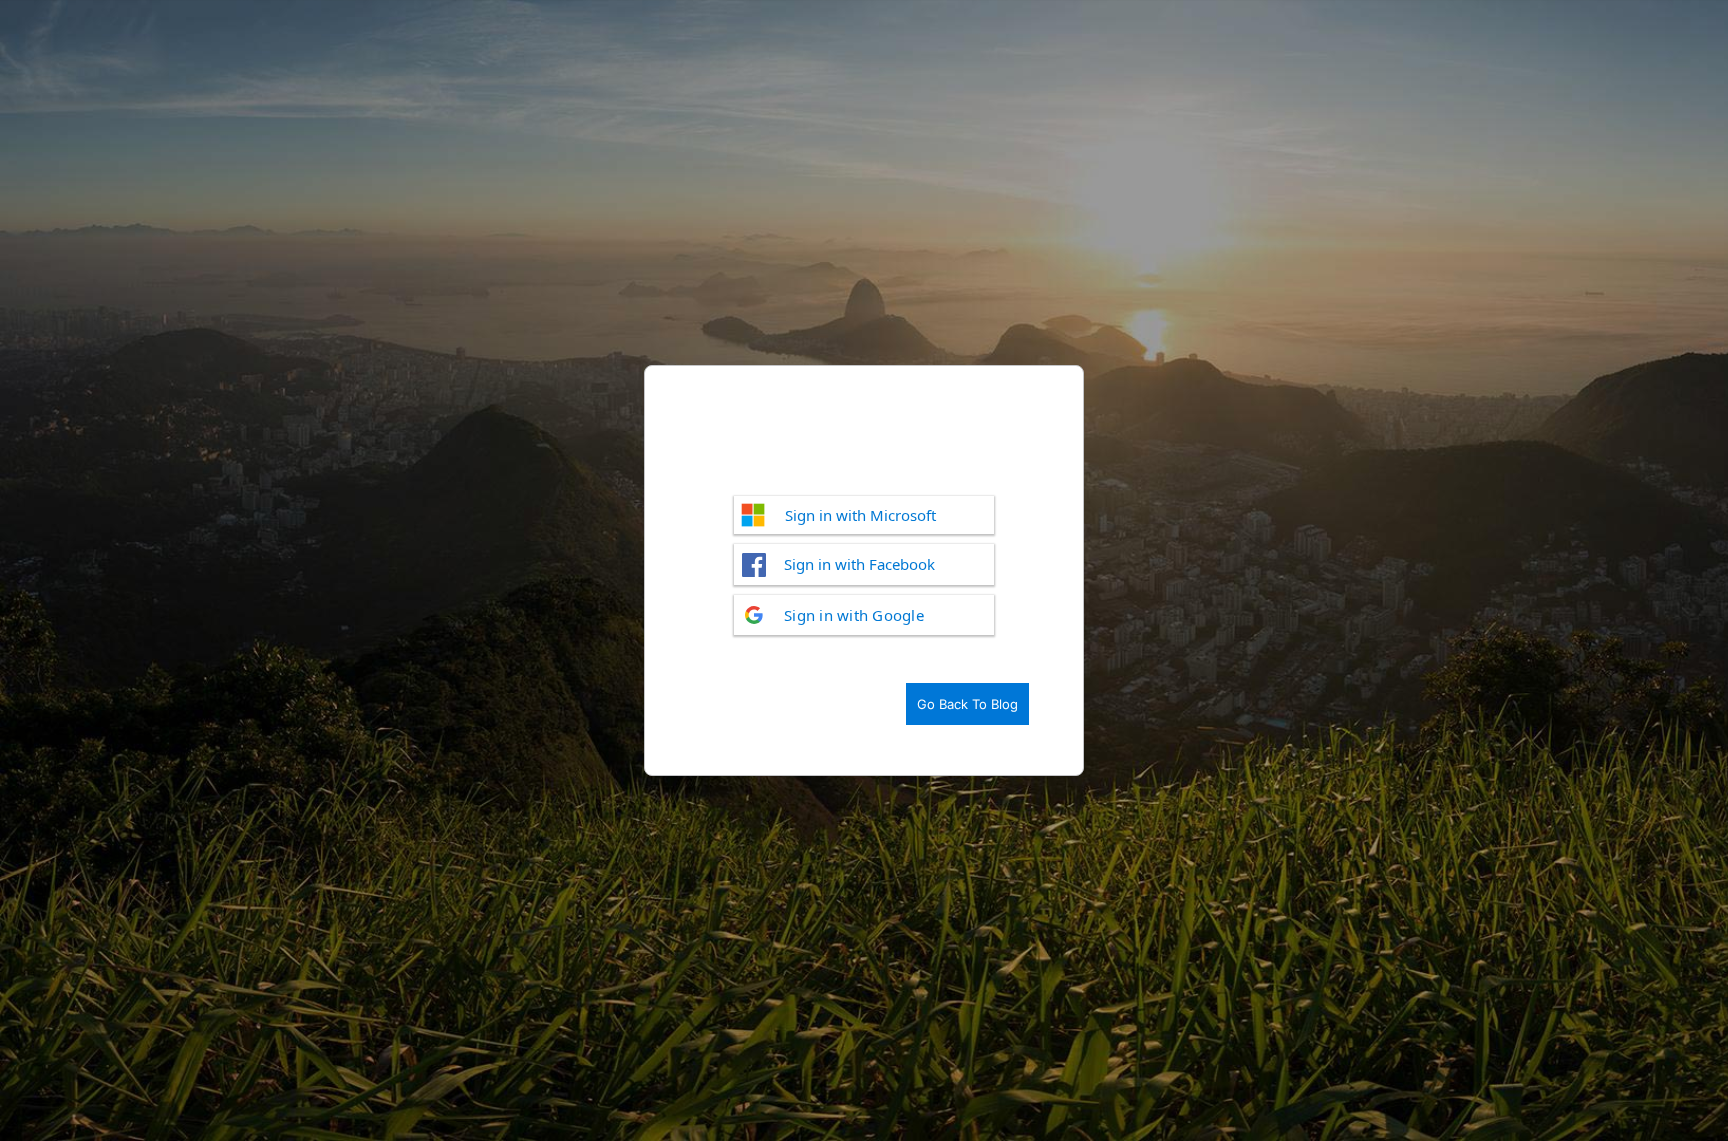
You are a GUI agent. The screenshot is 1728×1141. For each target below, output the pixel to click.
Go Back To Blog (967, 704)
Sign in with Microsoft (860, 515)
